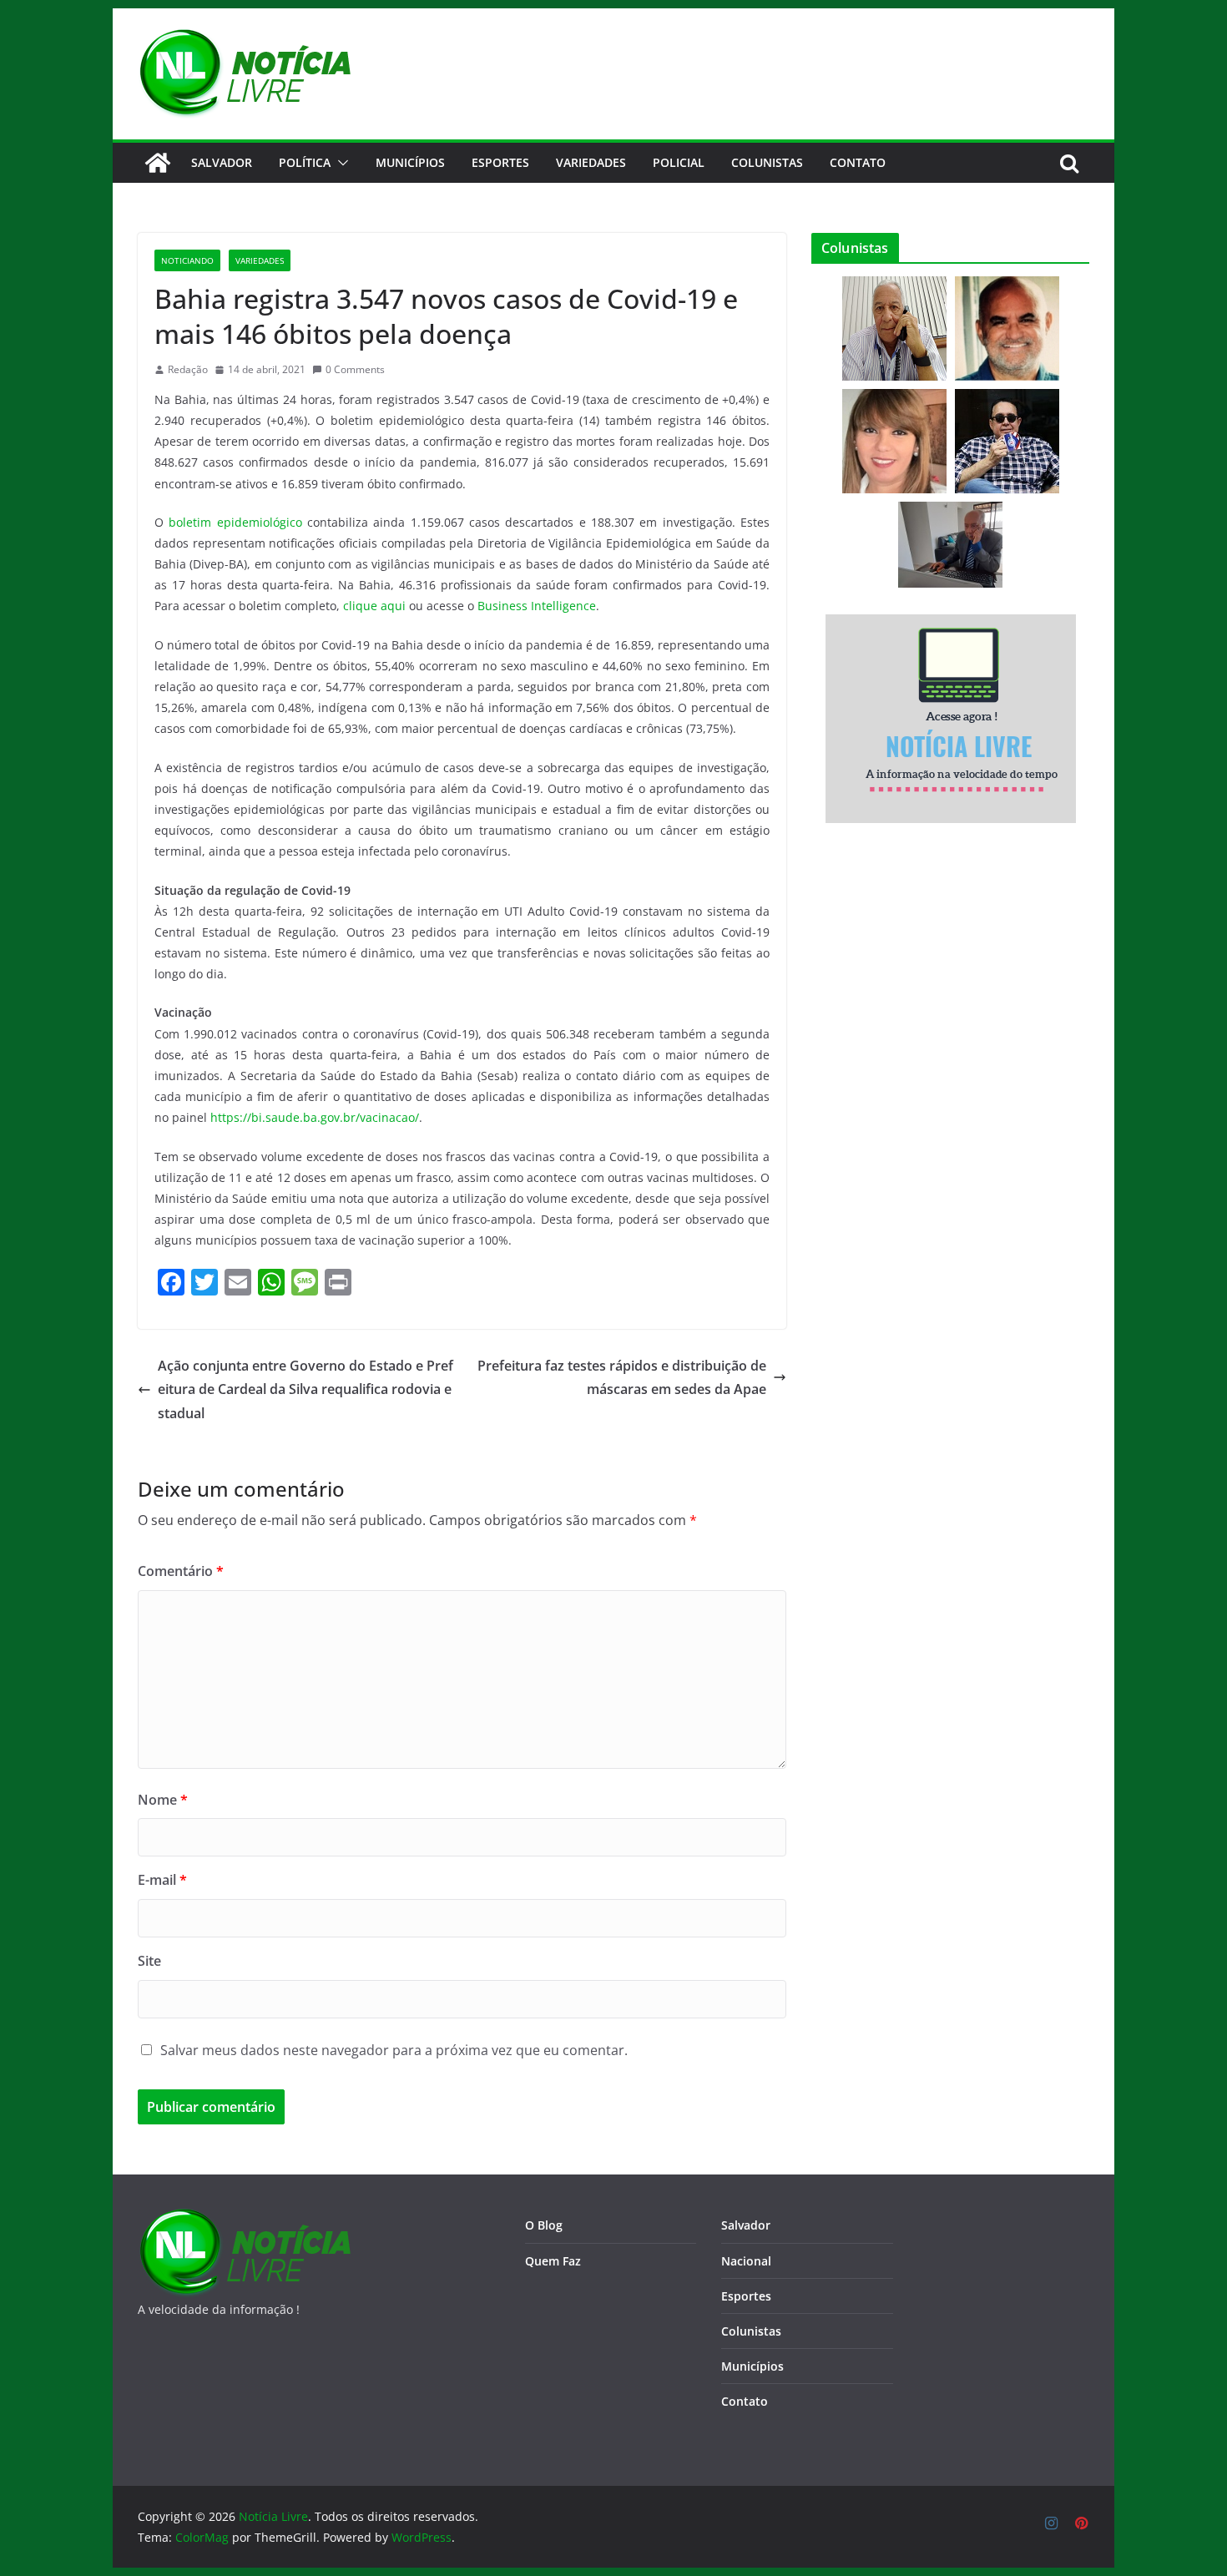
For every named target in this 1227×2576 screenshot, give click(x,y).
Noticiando (187, 260)
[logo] (244, 2218)
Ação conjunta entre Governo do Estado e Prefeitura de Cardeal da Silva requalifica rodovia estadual (305, 1390)
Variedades (591, 162)
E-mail (162, 1880)
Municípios (410, 162)
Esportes (500, 162)
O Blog (544, 2225)
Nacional (746, 2261)
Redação (188, 369)
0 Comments (355, 369)
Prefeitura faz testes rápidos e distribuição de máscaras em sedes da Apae (622, 1378)
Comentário (181, 1571)
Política (305, 162)
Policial (679, 162)
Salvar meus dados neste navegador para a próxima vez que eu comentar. (394, 2050)
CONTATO (858, 162)
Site (149, 1961)
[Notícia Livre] (158, 163)
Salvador (222, 162)
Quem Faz (553, 2261)
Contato (745, 2401)
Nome (163, 1800)
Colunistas (767, 162)
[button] (340, 163)
